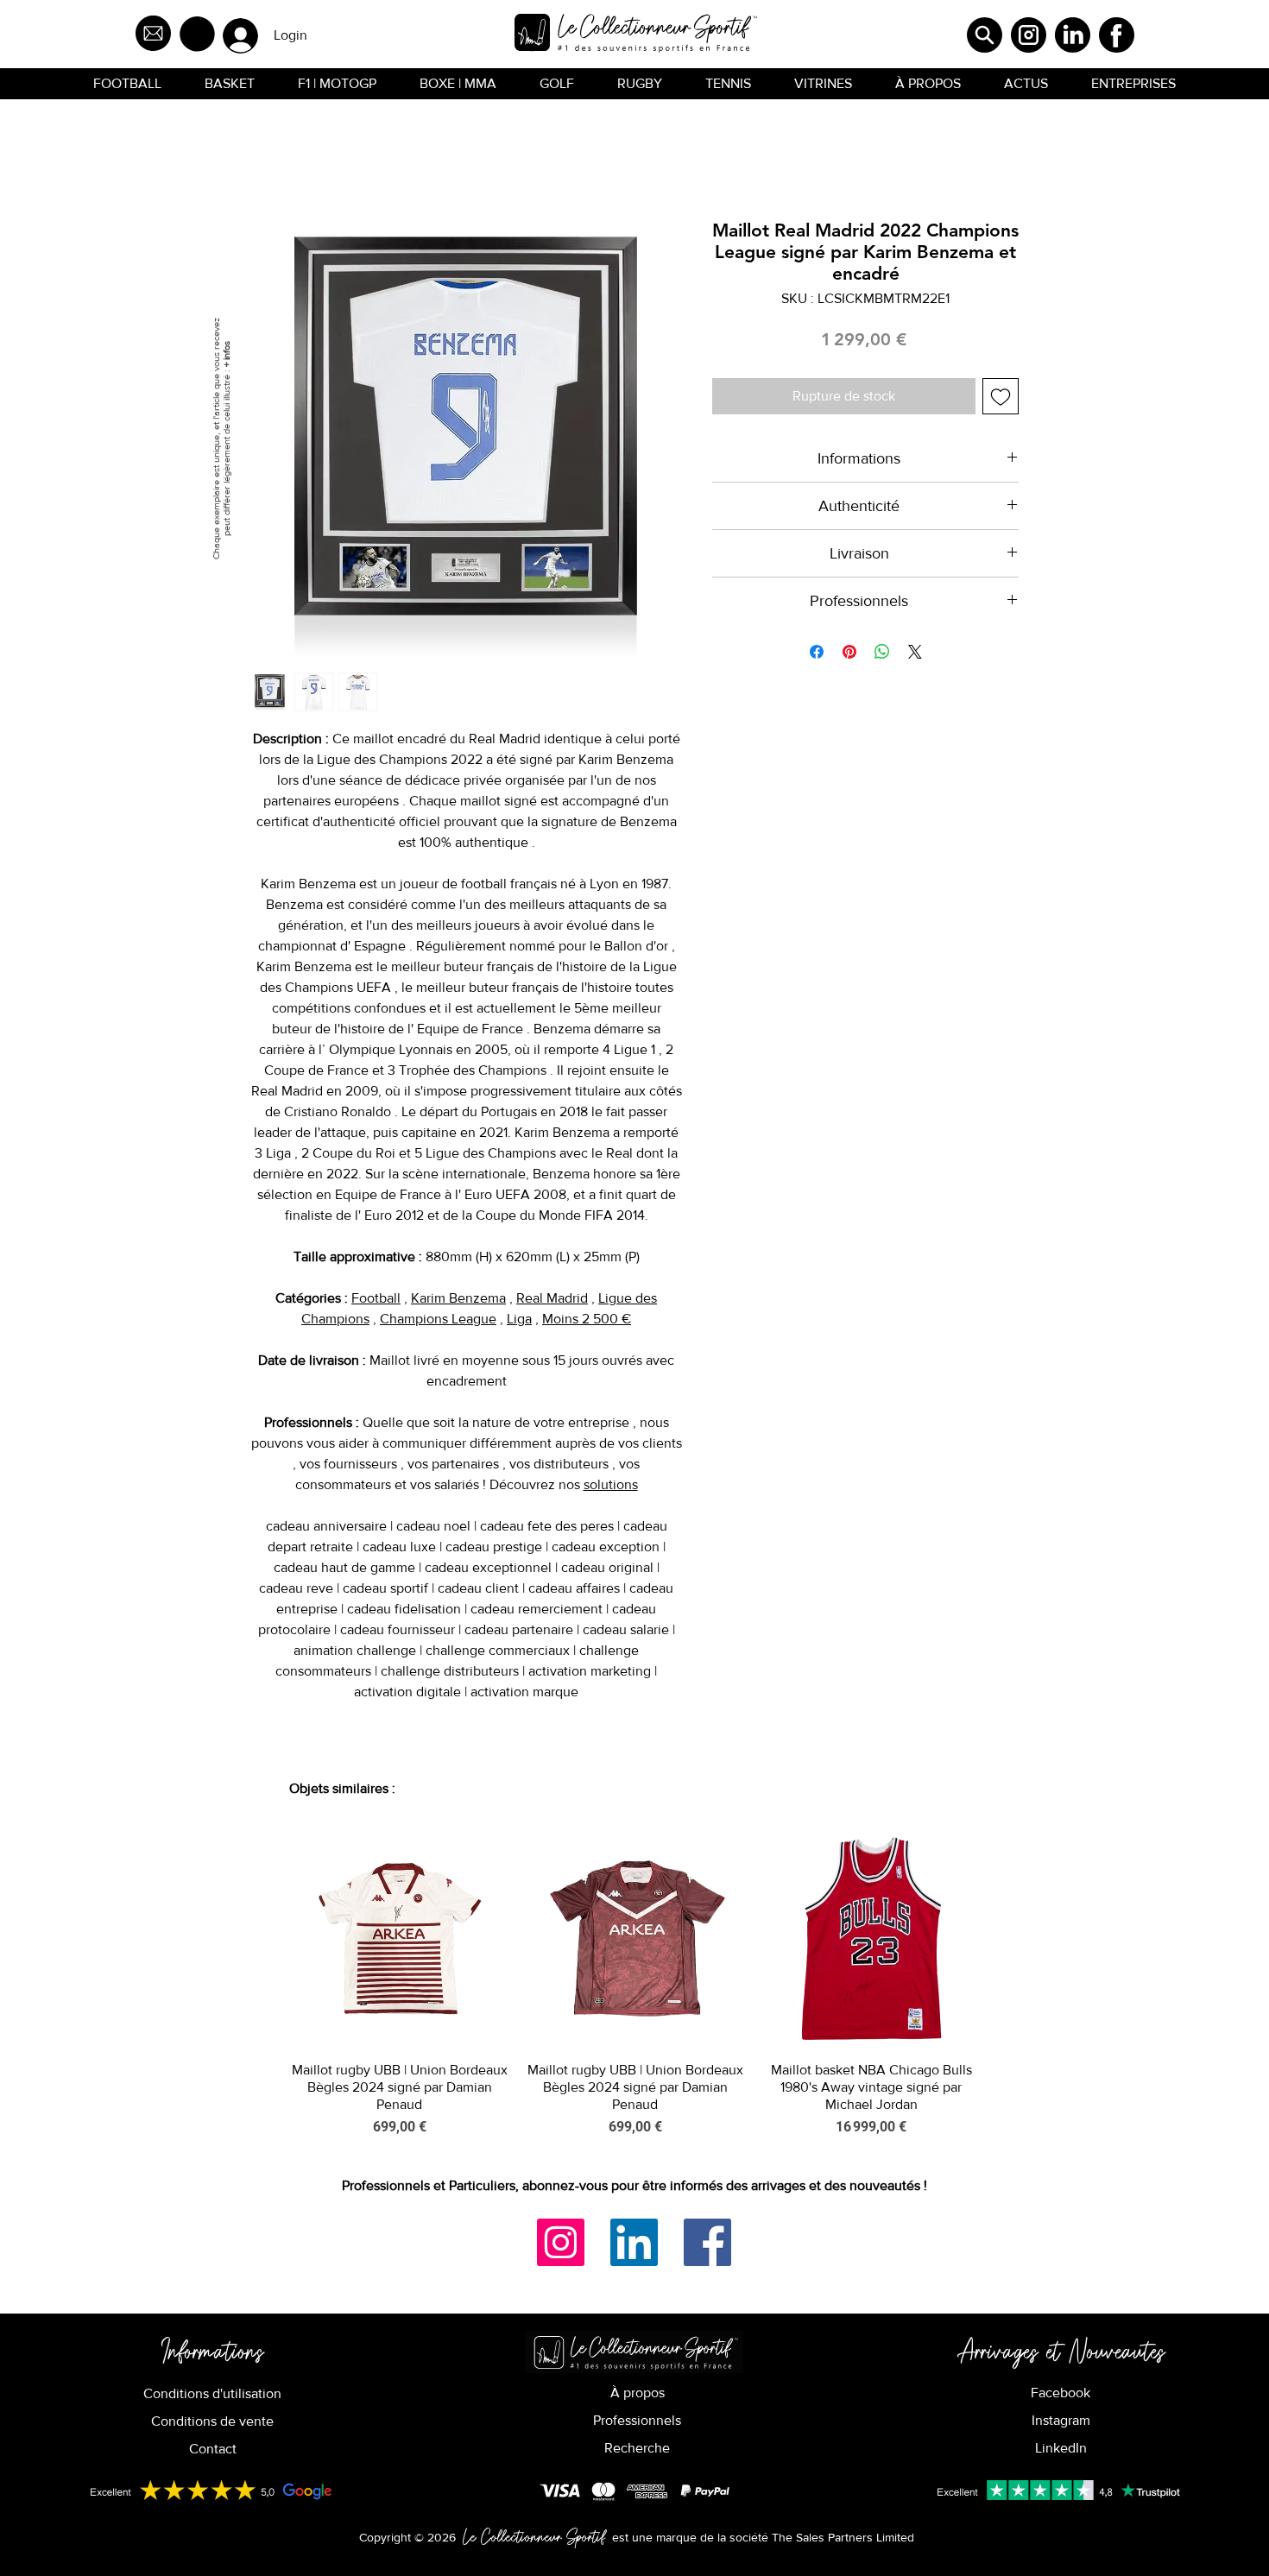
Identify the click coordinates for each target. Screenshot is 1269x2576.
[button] (197, 34)
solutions (611, 1484)
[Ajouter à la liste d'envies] (1001, 396)
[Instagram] (561, 2242)
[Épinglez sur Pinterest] (849, 652)
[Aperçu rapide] (399, 1938)
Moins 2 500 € (587, 1319)
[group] (635, 1983)
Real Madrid (552, 1298)
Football (376, 1298)
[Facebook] (707, 2242)
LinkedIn (1061, 2448)
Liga (519, 1319)
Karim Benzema (458, 1298)
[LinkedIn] (634, 2242)
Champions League (438, 1319)
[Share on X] (915, 652)
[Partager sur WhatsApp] (882, 652)
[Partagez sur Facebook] (817, 652)
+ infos (226, 354)
